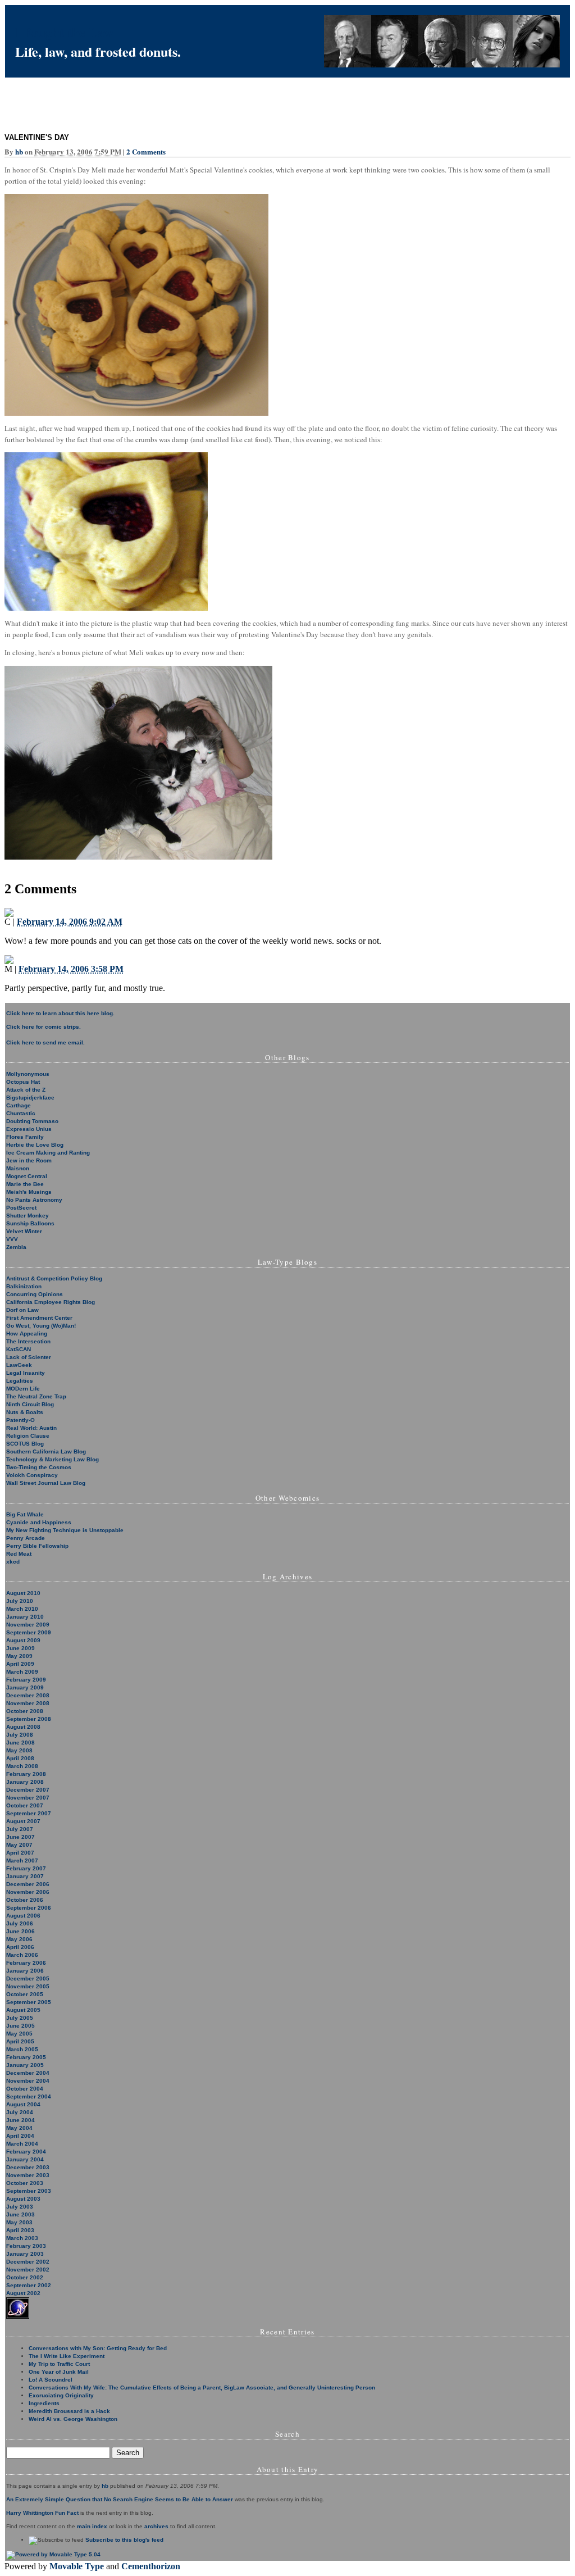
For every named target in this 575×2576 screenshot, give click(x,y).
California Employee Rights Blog (51, 1302)
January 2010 (25, 1617)
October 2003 (25, 2183)
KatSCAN (19, 1349)
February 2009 (26, 1680)
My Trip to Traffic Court (59, 2364)
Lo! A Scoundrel (51, 2380)
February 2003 (26, 2246)
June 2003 (20, 2214)
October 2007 (25, 1805)
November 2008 (28, 1703)
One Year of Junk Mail (59, 2372)
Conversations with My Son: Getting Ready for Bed (98, 2348)
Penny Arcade (26, 1538)
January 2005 (25, 2065)
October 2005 (25, 1994)
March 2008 (22, 1766)
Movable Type (77, 2566)
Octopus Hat (23, 1082)
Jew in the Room (29, 1160)
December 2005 (28, 1978)
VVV (12, 1239)
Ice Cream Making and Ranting (48, 1153)
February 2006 (26, 1963)
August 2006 (23, 1916)
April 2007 (20, 1853)
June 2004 (20, 2120)
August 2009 (23, 1640)
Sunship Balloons (30, 1223)
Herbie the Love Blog (35, 1145)
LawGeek (19, 1365)
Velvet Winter (24, 1231)
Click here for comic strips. (44, 1027)
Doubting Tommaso (32, 1121)
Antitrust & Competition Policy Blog (54, 1278)
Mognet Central (27, 1176)
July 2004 (20, 2112)
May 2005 (19, 2034)
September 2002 (29, 2285)
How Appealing (27, 1334)
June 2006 (20, 1931)
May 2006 (19, 1939)
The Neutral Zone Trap (36, 1396)
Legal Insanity (26, 1373)
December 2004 (28, 2073)
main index (92, 2526)
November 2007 (28, 1798)
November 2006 (28, 1892)
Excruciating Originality (61, 2395)
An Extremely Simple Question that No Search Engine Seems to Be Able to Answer (120, 2499)
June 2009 (20, 1648)
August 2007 (23, 1821)
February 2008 (26, 1774)
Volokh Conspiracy (32, 1475)
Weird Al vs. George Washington (73, 2419)
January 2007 (25, 1876)
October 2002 (25, 2277)
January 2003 (25, 2254)
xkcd (13, 1562)
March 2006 (22, 1955)
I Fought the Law (64, 32)
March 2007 (22, 1861)
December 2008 (28, 1695)
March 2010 (22, 1609)
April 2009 (20, 1664)
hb (19, 151)
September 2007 (29, 1813)
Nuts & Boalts (25, 1412)
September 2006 (29, 1908)
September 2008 (29, 1719)
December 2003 (28, 2167)
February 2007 (26, 1868)
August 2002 (23, 2293)
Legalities (20, 1381)
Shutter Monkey (28, 1216)
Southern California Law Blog (46, 1451)
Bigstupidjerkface (30, 1098)
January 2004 (25, 2159)
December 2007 (28, 1790)
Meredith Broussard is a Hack (69, 2411)
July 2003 (20, 2207)
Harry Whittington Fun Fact (42, 2513)
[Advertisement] (209, 103)
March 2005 (22, 2049)
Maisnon (18, 1168)
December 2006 (28, 1884)
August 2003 (23, 2199)
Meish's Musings (29, 1192)
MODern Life (23, 1389)
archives (156, 2526)
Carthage (19, 1105)
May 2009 (19, 1656)
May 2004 (19, 2128)
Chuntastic (21, 1113)
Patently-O (20, 1420)
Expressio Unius (29, 1129)
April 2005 (20, 2041)
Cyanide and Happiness (39, 1522)
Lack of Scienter (29, 1357)
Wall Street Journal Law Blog (46, 1483)
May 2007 (19, 1845)
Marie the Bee (25, 1184)
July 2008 (20, 1735)
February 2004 (26, 2152)
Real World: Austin (31, 1428)
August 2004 (23, 2104)
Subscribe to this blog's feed (124, 2540)
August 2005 (23, 2010)
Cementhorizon (151, 2566)
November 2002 (28, 2270)
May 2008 (19, 1750)
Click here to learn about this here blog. (60, 1013)
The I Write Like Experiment (67, 2356)
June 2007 (20, 1837)
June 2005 (20, 2026)
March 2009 (22, 1672)
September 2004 (29, 2096)
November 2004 (28, 2081)
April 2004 (20, 2136)
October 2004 (25, 2089)
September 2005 (29, 2002)
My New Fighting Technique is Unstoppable (65, 1530)
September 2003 (29, 2191)
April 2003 (20, 2230)
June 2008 (20, 1743)
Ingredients (44, 2403)
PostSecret (21, 1208)
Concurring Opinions (35, 1294)
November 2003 (28, 2175)
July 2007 (20, 1829)
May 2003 (19, 2222)
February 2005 (26, 2057)
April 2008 (20, 1758)
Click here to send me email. (45, 1042)
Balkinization (24, 1286)
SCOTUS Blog (25, 1444)
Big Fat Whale (25, 1514)
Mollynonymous (28, 1074)
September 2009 (29, 1632)
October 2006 (25, 1900)
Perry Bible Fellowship (37, 1546)
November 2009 (28, 1625)
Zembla (16, 1247)
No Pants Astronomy (34, 1200)
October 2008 (25, 1711)
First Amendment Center (39, 1318)
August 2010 (23, 1593)
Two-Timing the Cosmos (39, 1467)
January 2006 (25, 1971)
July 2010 (20, 1601)
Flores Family (25, 1137)
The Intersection (28, 1341)
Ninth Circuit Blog (30, 1404)
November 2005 (28, 1986)
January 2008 (25, 1782)
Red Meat (19, 1554)
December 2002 (28, 2262)
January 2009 (25, 1687)
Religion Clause (28, 1436)
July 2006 (20, 1923)
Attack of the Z (26, 1090)
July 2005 (20, 2018)
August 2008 (23, 1727)
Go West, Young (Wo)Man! (41, 1326)
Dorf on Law (22, 1310)
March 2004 (22, 2144)
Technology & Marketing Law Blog (53, 1459)
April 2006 (20, 1947)
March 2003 (22, 2238)
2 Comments (146, 151)
